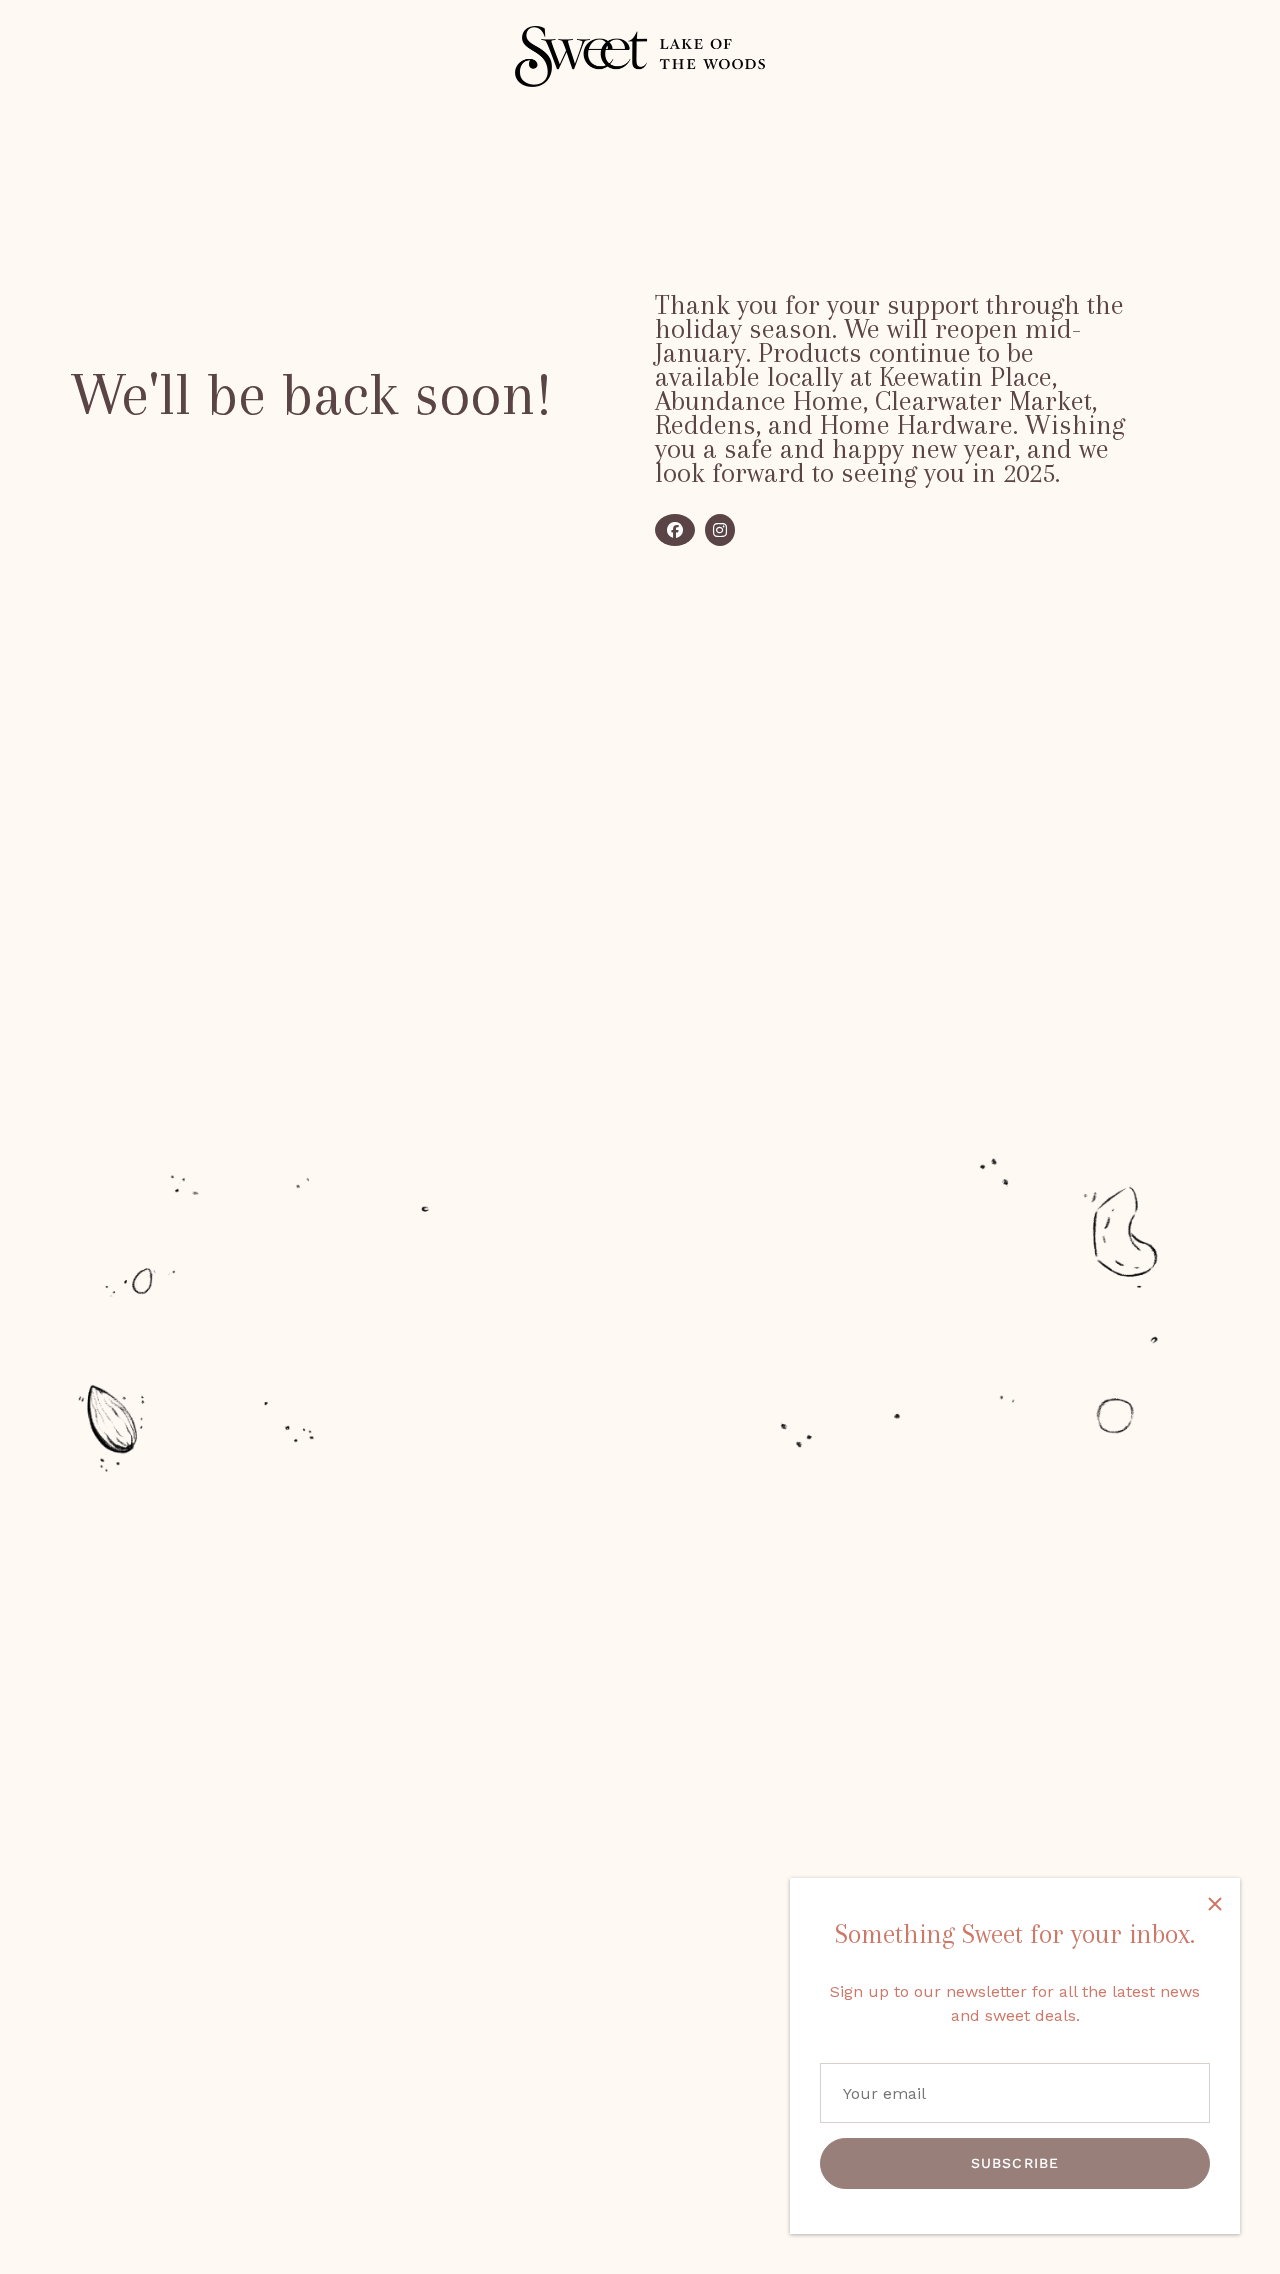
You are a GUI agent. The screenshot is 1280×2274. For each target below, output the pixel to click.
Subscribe (1015, 2163)
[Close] (1215, 1903)
